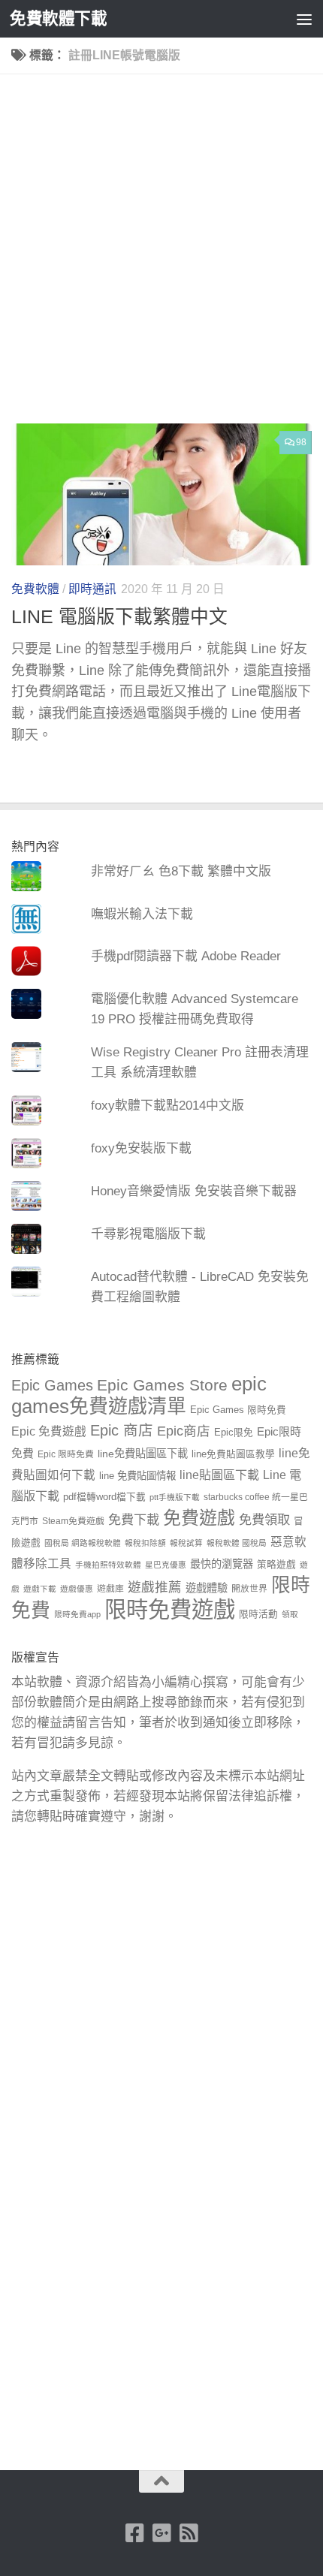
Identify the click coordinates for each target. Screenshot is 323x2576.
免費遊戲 (199, 1518)
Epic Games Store (162, 1385)
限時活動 (258, 1614)
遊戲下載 (40, 1589)
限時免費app (77, 1614)
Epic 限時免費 (66, 1454)
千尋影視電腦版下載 (148, 1234)
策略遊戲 (276, 1565)
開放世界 (249, 1589)
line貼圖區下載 (219, 1475)
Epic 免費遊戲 (49, 1431)
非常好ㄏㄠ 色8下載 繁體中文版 (181, 871)
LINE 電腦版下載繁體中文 (119, 617)
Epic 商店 (122, 1430)
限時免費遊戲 (170, 1609)
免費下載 (134, 1520)
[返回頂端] (161, 2481)
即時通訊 (92, 589)
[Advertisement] (161, 255)
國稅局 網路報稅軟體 (83, 1543)
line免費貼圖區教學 (233, 1454)
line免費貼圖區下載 (143, 1454)
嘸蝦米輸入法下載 (142, 914)
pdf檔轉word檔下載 (104, 1497)
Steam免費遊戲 (73, 1521)
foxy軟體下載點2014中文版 (168, 1106)
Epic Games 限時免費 (238, 1410)
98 (301, 442)
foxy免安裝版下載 (141, 1148)
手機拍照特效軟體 (108, 1565)
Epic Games (52, 1385)
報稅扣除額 (145, 1543)
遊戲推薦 (155, 1587)
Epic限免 (234, 1433)
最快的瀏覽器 (222, 1564)
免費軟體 (35, 589)
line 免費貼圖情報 (137, 1476)
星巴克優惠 (166, 1565)
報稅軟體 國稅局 (237, 1543)
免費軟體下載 (58, 18)
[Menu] (304, 19)
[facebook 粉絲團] (134, 2533)
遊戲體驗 (207, 1588)
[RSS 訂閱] (189, 2533)
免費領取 (264, 1520)
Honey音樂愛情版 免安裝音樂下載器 (194, 1191)
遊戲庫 (110, 1589)
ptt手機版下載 (175, 1497)
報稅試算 (186, 1543)
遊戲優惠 (77, 1589)
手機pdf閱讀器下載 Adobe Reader (186, 956)
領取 (290, 1614)
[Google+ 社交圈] (161, 2533)
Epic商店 (184, 1431)
